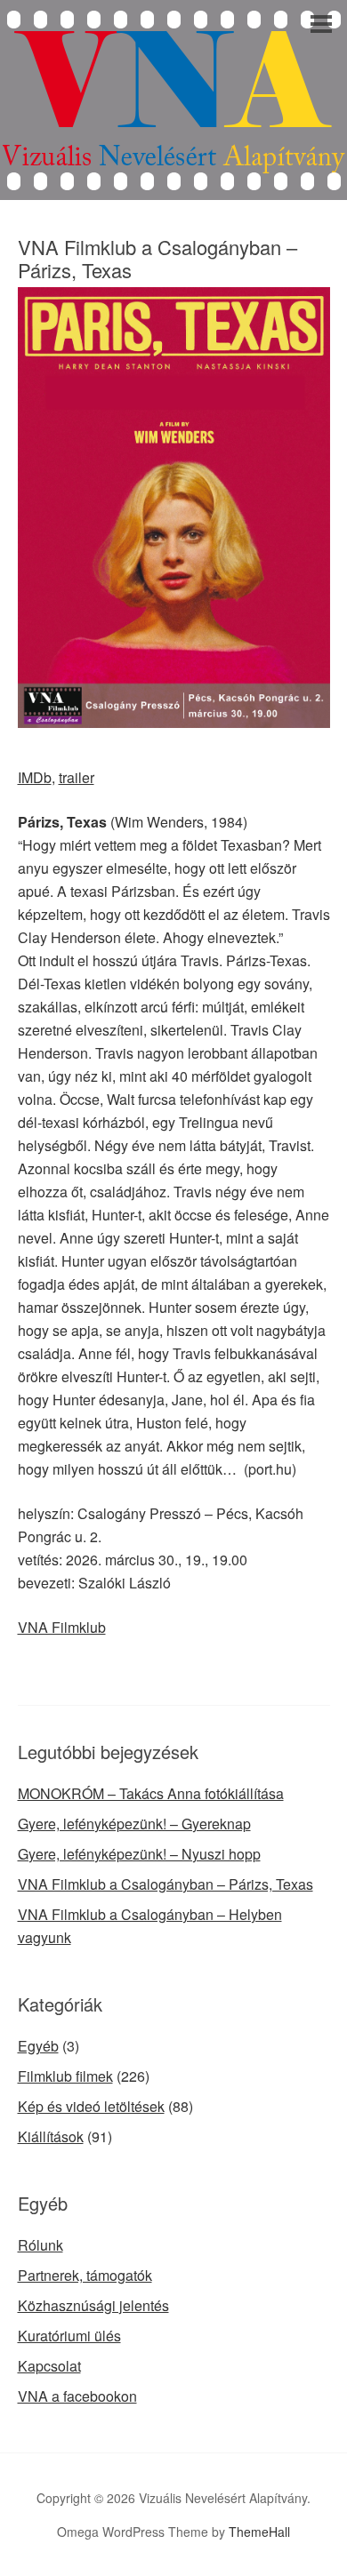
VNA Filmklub (62, 1627)
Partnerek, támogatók (85, 2275)
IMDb (35, 777)
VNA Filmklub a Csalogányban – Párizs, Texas (165, 1884)
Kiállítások (51, 2136)
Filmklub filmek (65, 2076)
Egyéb (38, 2046)
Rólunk (40, 2245)
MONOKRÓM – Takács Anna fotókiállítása (151, 1793)
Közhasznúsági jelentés (93, 2305)
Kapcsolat (49, 2366)
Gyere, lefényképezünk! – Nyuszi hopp (139, 1854)
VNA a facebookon (77, 2396)
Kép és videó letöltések (91, 2106)
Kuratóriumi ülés (69, 2336)
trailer (77, 777)
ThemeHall (259, 2532)
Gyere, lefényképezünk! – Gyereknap (134, 1824)
